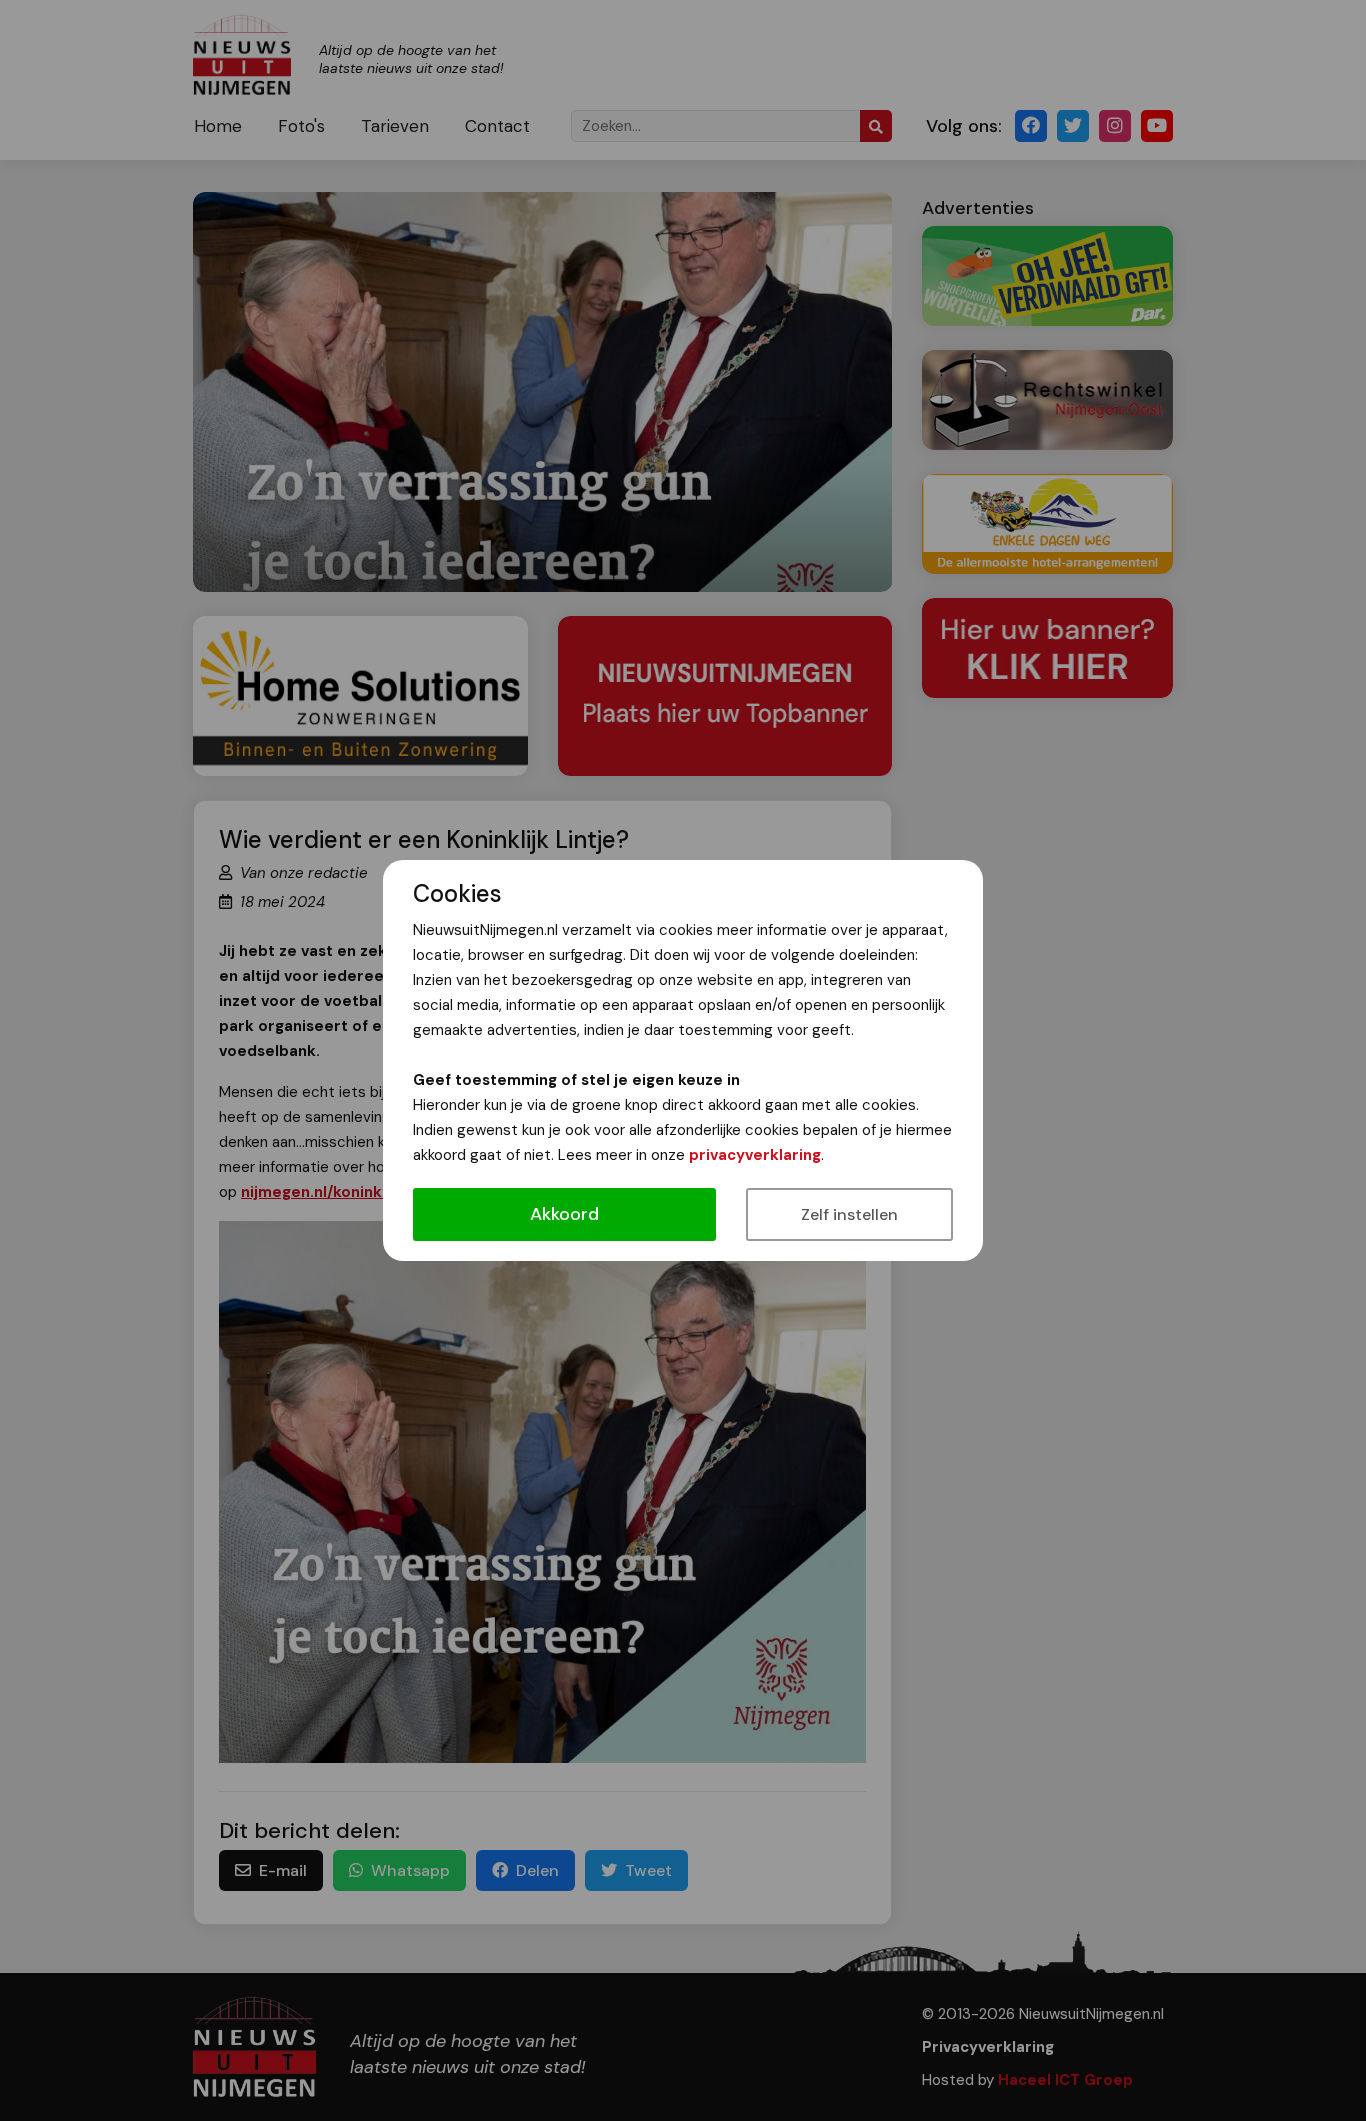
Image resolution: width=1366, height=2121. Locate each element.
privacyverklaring (755, 1155)
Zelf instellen (849, 1214)
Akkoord (564, 1214)
